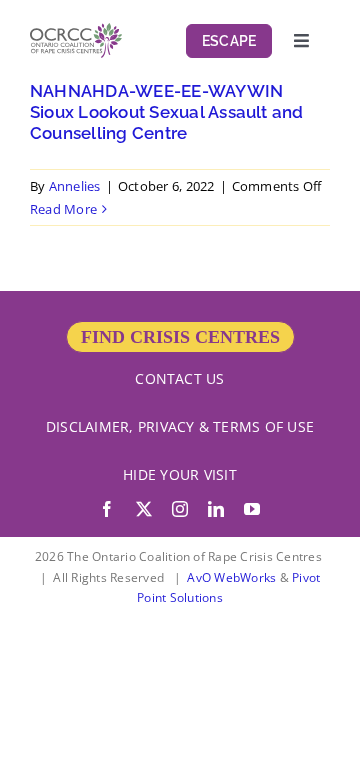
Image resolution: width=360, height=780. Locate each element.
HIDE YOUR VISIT (180, 474)
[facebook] (107, 509)
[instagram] (180, 509)
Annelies (75, 186)
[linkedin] (216, 509)
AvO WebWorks (231, 577)
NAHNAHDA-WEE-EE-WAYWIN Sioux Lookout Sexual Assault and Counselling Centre (167, 112)
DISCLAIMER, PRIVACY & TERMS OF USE (180, 426)
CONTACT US (179, 378)
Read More (63, 209)
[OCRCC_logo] (76, 31)
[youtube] (252, 509)
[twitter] (144, 509)
